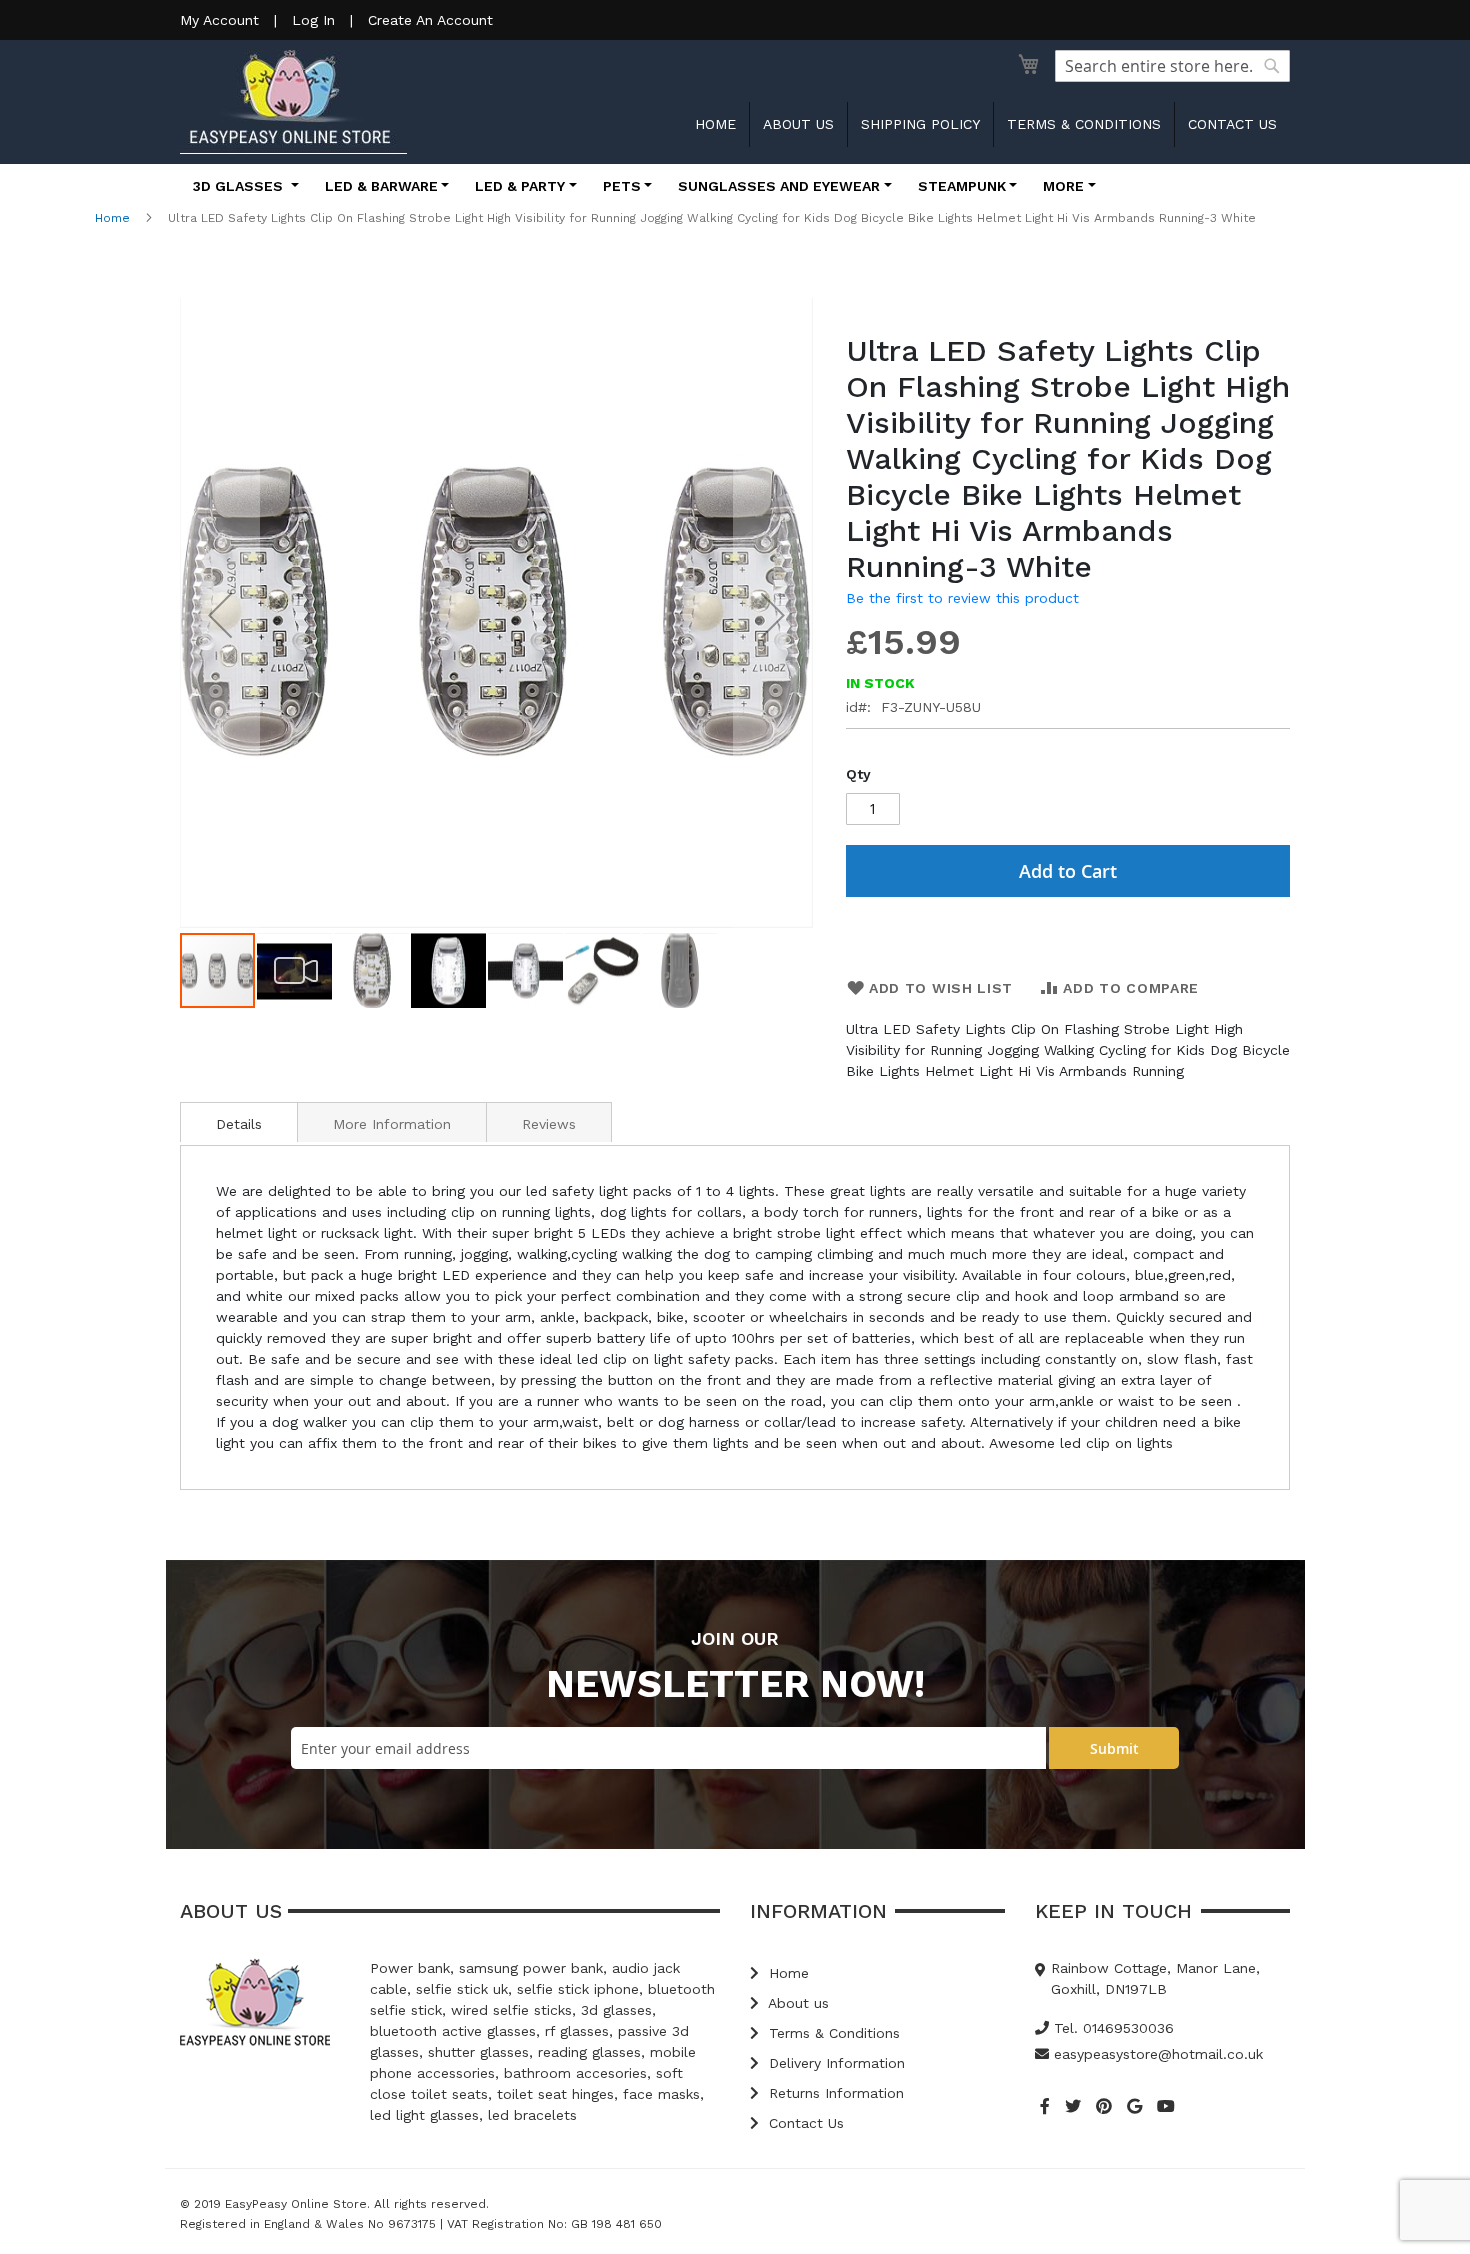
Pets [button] (622, 186)
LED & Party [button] (520, 186)
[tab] (239, 1122)
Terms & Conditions (1084, 124)
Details (239, 1124)
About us (798, 124)
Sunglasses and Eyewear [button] (779, 186)
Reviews (549, 1124)
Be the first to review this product (962, 598)
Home (715, 124)
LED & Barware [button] (381, 186)
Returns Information (834, 2093)
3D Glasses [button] (240, 186)
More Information (392, 1124)
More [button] (1063, 186)
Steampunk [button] (962, 186)
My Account (219, 20)
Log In (313, 20)
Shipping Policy (920, 124)
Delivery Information (834, 2063)
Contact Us (804, 2123)
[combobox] (1172, 66)
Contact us (1232, 124)
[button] (220, 614)
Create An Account (430, 20)
